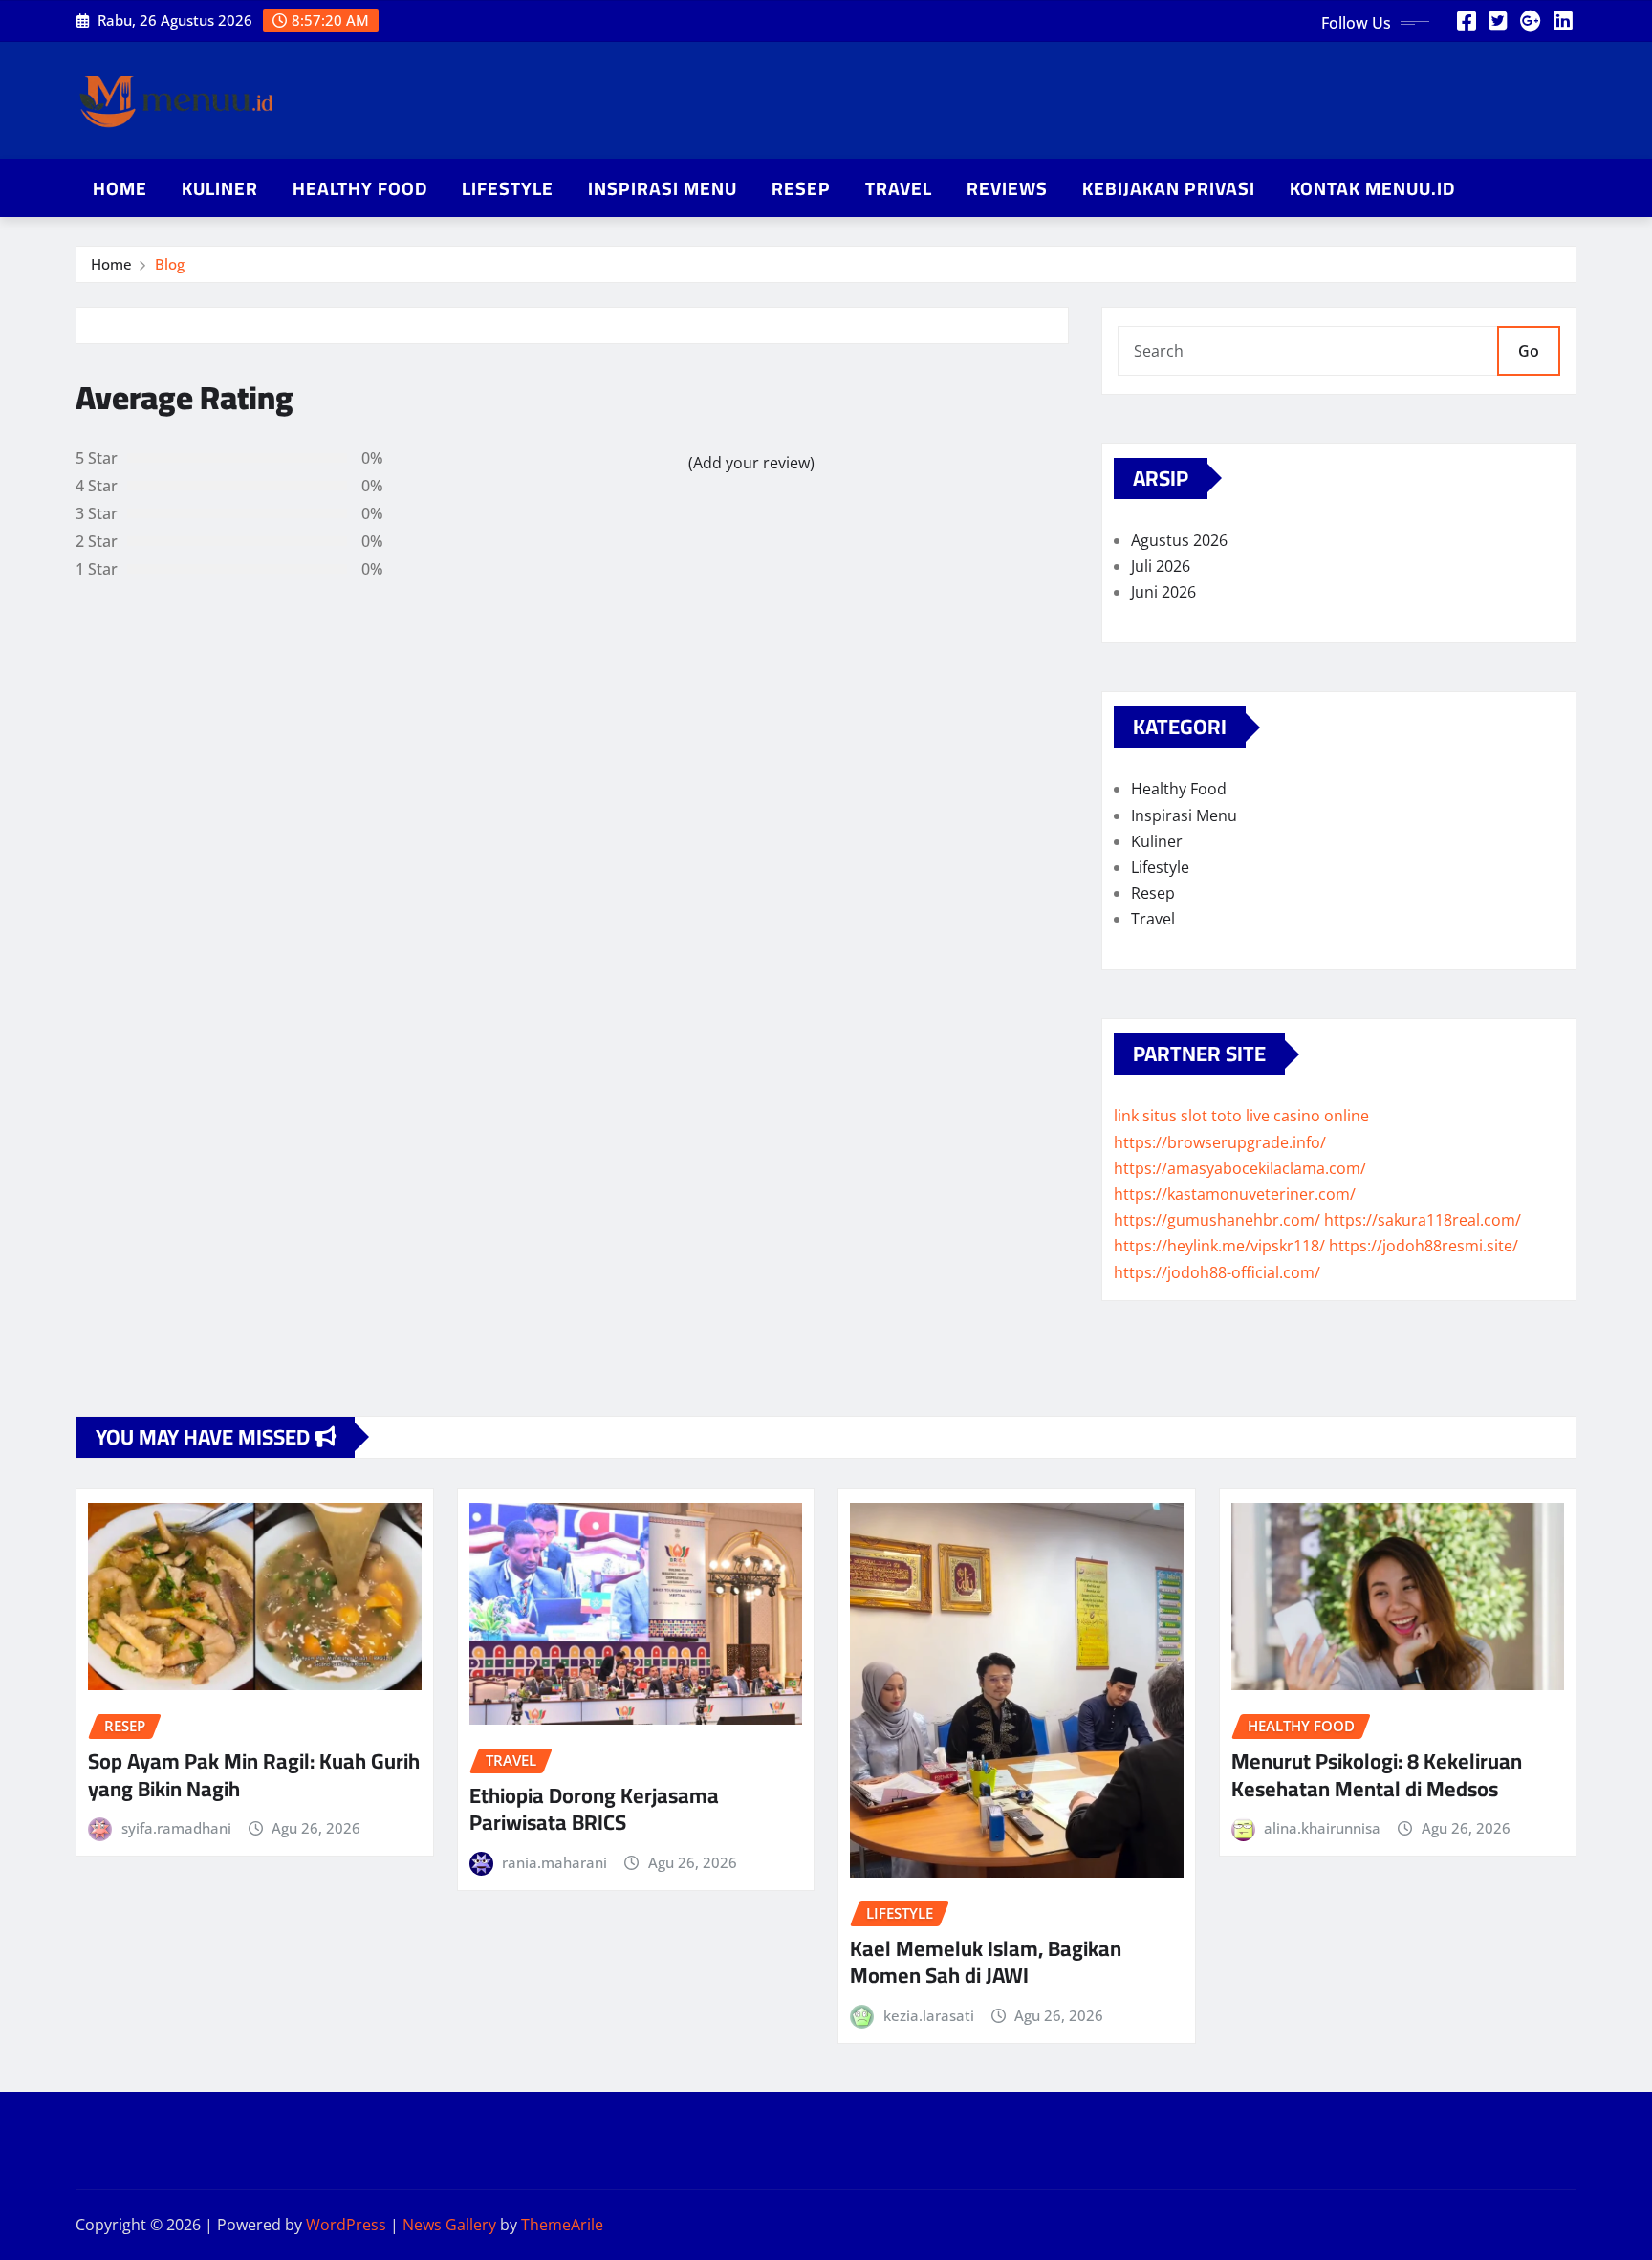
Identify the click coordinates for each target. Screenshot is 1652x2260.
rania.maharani (554, 1862)
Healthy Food (360, 188)
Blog (170, 264)
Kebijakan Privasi (1169, 188)
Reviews (1007, 188)
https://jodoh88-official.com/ (1217, 1272)
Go (1529, 351)
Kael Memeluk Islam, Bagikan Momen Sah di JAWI (986, 1962)
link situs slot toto (1178, 1116)
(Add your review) (751, 463)
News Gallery (449, 2225)
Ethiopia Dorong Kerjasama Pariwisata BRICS (594, 1809)
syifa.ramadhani (176, 1828)
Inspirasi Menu (663, 188)
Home (120, 188)
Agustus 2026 (1179, 540)
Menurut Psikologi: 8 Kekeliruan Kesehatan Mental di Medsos (1377, 1775)
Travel (899, 188)
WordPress (346, 2225)
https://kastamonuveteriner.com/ (1235, 1194)
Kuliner (220, 188)
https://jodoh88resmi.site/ (1424, 1246)
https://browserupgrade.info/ (1220, 1142)
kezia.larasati (929, 2015)
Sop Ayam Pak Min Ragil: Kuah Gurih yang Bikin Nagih (254, 1775)
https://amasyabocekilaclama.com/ (1240, 1168)
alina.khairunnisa (1322, 1828)
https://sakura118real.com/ (1423, 1220)
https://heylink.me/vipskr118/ (1219, 1246)
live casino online (1307, 1116)
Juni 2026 (1163, 592)
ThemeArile (562, 2225)
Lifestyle (508, 188)
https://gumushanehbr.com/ (1217, 1220)
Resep (801, 188)
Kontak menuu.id (1372, 188)
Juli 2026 (1161, 566)
